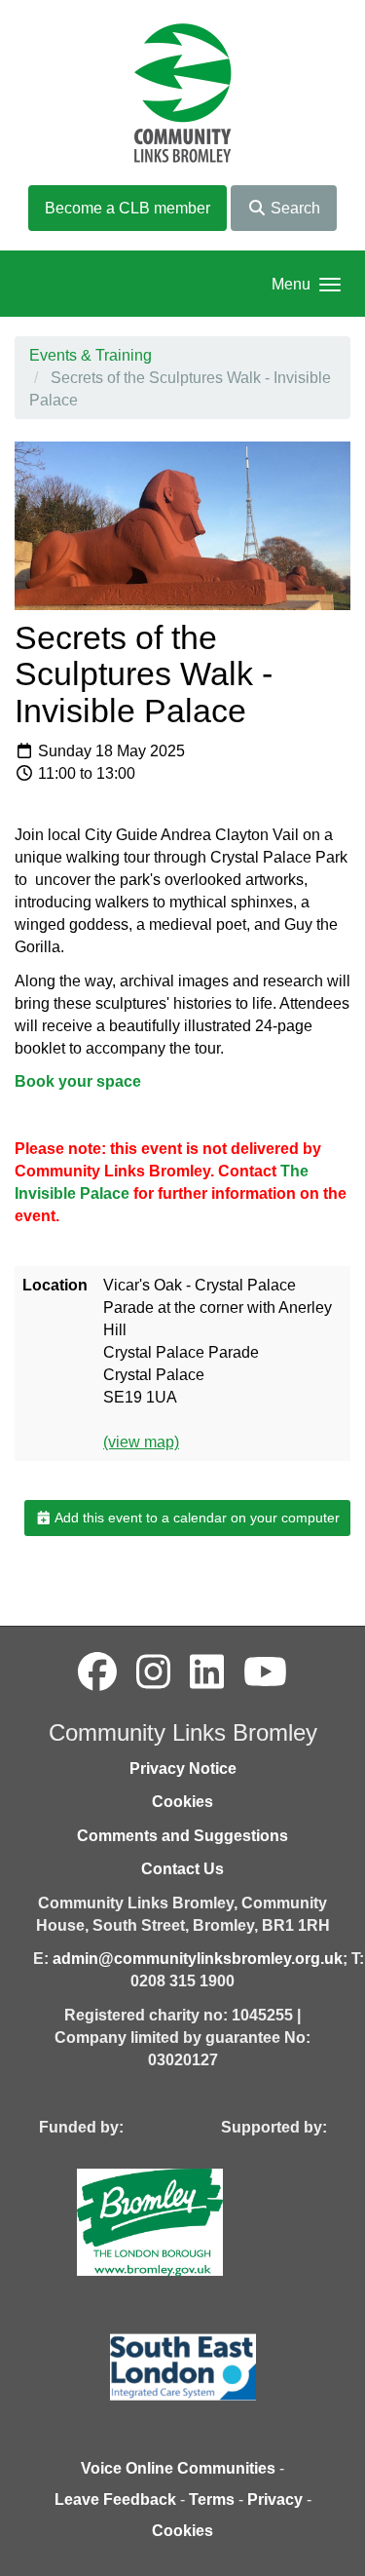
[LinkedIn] (207, 1672)
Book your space (78, 1081)
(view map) (141, 1442)
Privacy (275, 2499)
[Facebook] (97, 1672)
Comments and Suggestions (182, 1836)
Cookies (182, 1802)
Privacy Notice (183, 1769)
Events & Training (91, 355)
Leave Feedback (115, 2499)
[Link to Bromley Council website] (179, 2222)
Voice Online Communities (178, 2468)
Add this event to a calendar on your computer (196, 1518)
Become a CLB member (128, 208)
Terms (212, 2499)
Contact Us (182, 1869)
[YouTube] (265, 1672)
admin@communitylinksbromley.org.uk (198, 1959)
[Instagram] (153, 1672)
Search (293, 208)
